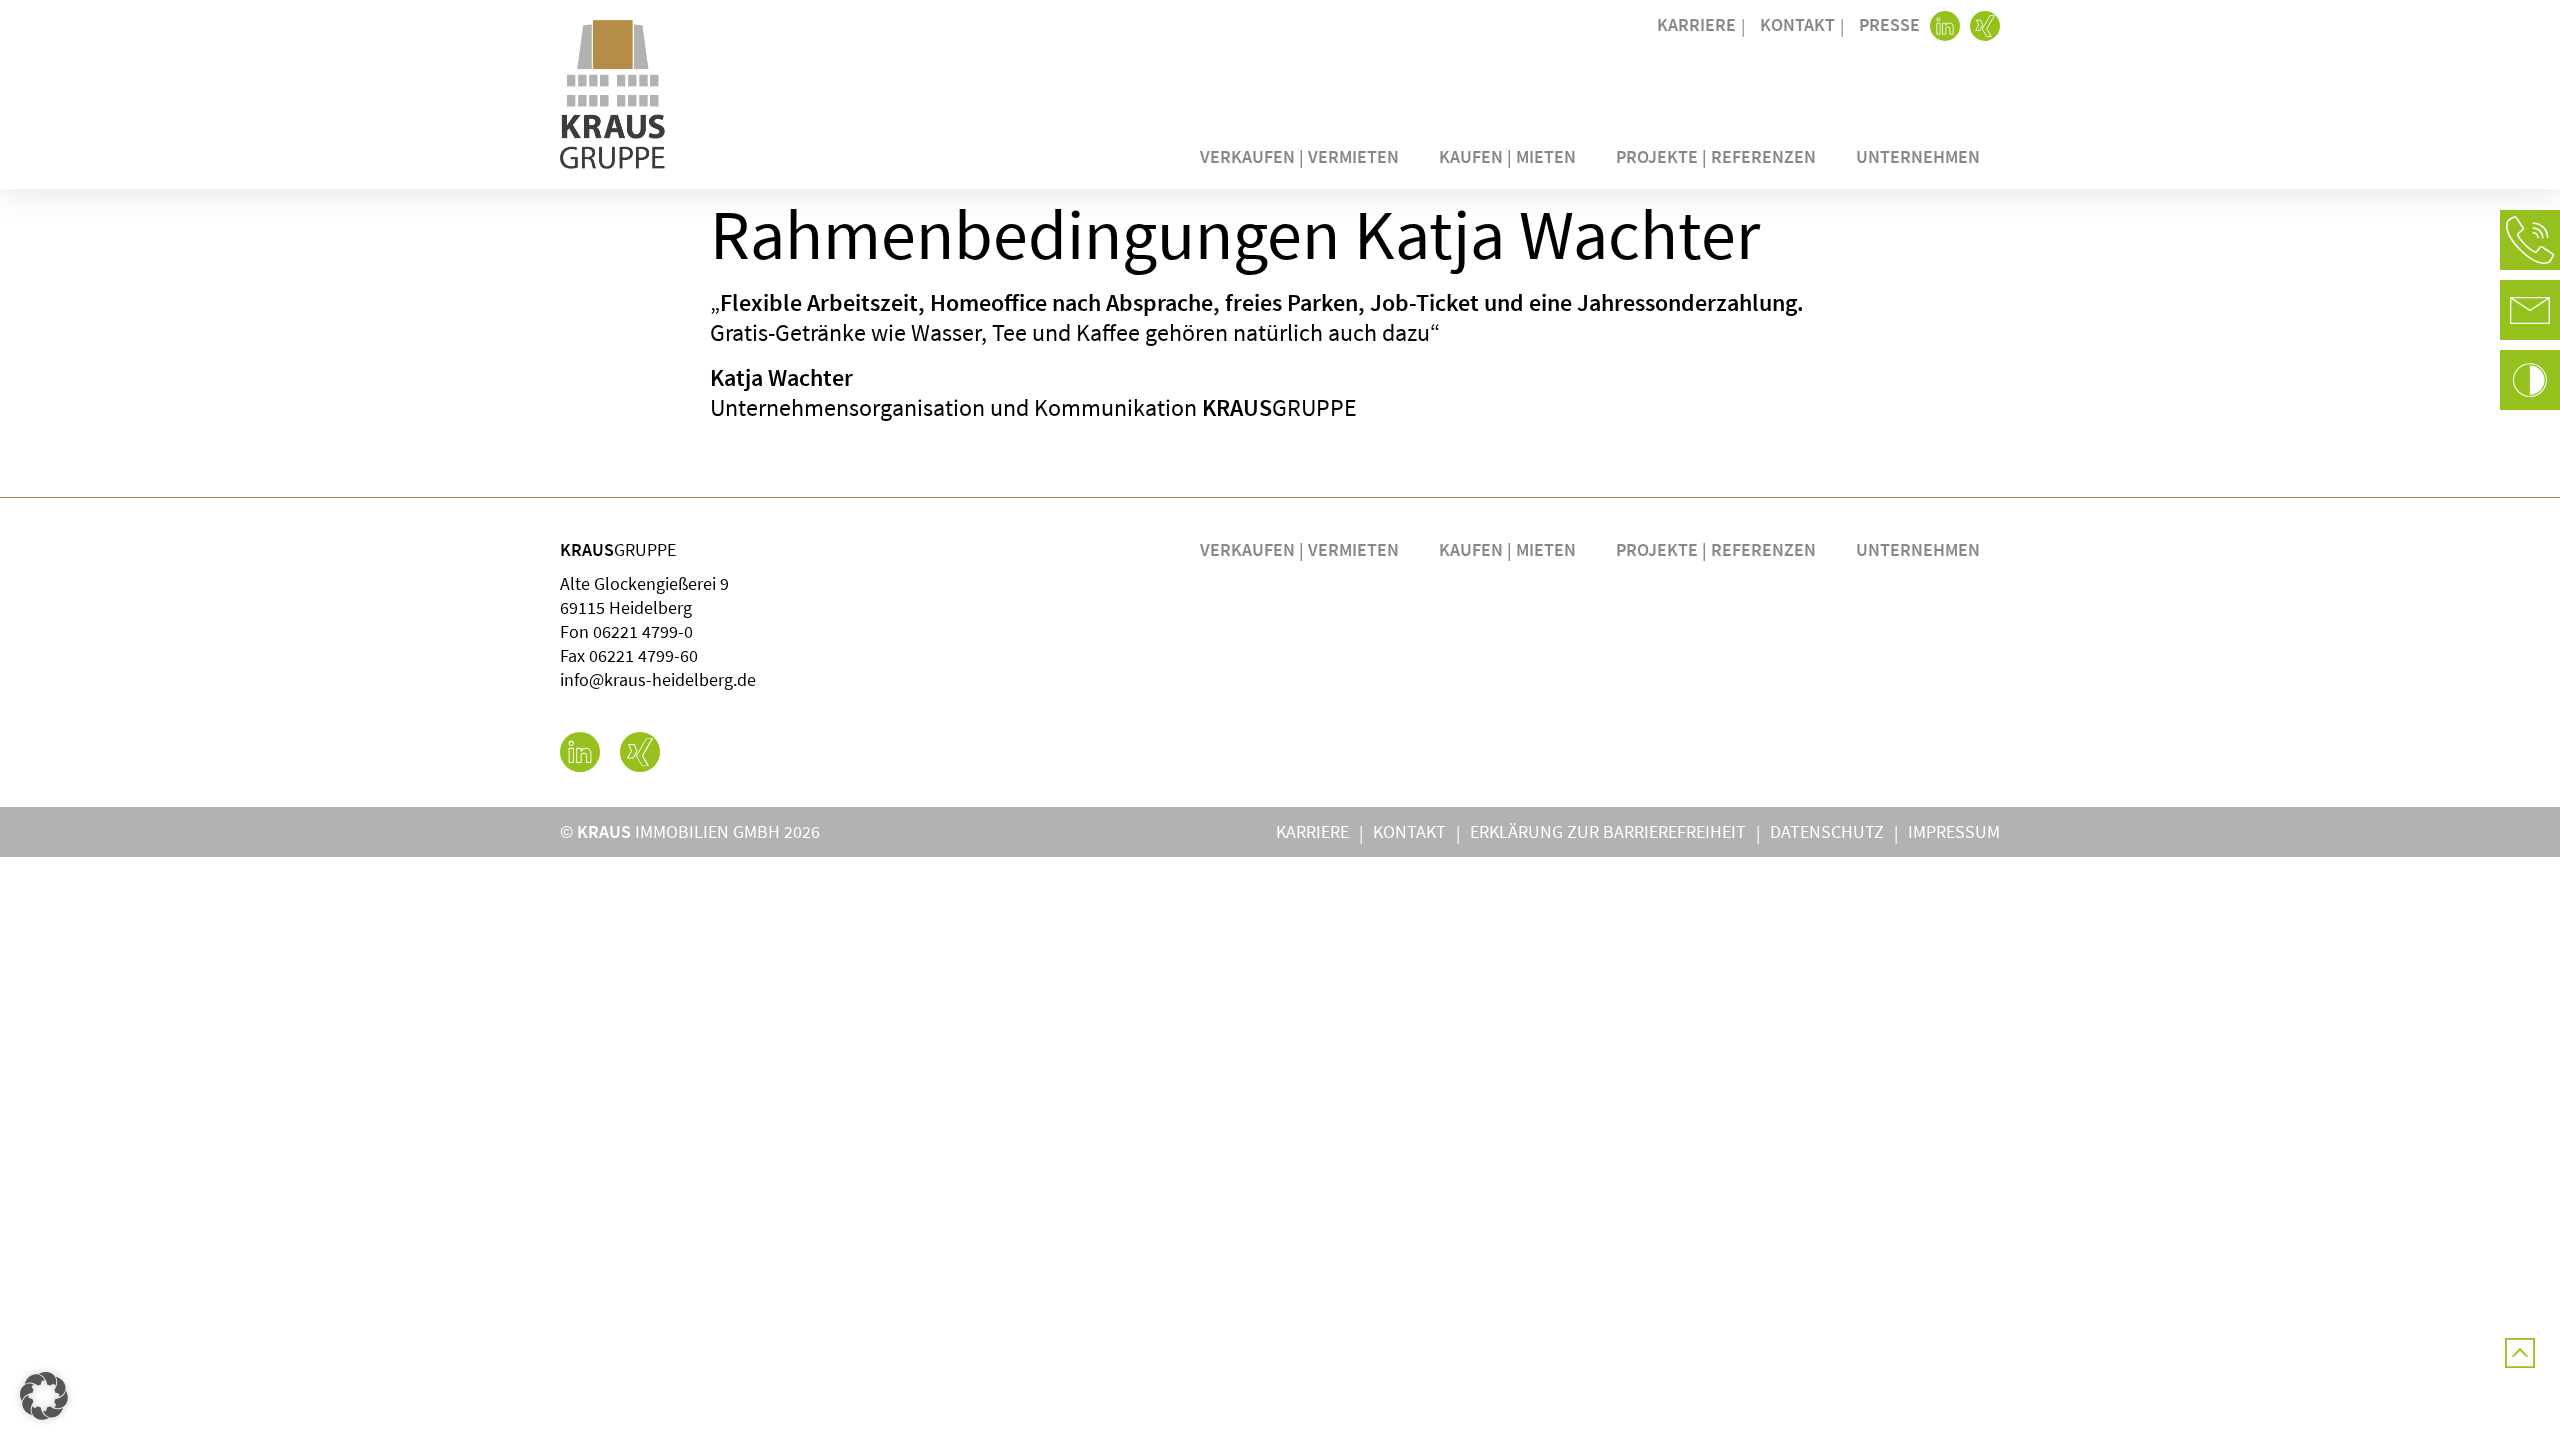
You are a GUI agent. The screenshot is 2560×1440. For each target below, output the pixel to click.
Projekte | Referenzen (1716, 156)
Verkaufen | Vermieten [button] (1299, 156)
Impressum (1954, 831)
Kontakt (1797, 24)
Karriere (1696, 24)
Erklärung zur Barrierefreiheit (1608, 831)
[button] (2530, 240)
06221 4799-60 (643, 655)
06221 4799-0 (643, 631)
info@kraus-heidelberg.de (658, 679)
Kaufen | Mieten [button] (1507, 156)
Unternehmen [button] (1918, 156)
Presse (1889, 24)
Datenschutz (1827, 831)
